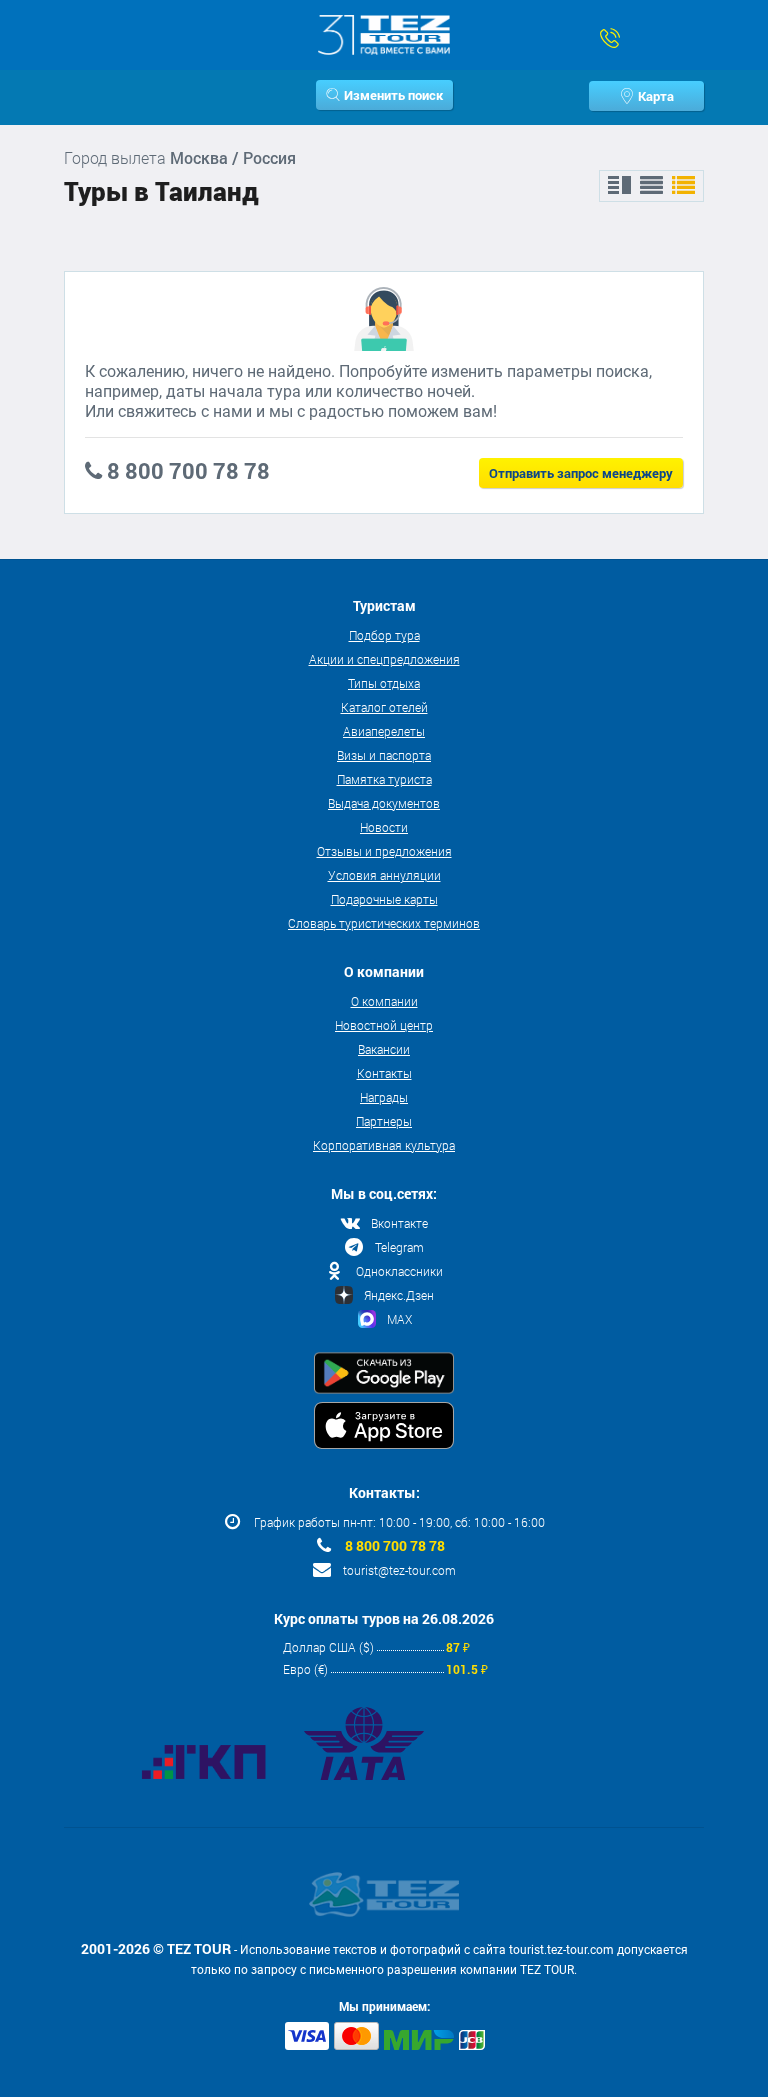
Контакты (384, 1073)
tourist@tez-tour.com (399, 1570)
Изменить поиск (393, 95)
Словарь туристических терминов (384, 923)
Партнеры (384, 1121)
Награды (384, 1097)
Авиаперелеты (384, 731)
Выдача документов (384, 803)
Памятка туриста (384, 779)
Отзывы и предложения (384, 851)
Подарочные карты (384, 899)
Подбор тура (384, 635)
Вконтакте (399, 1223)
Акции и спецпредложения (384, 659)
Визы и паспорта (384, 755)
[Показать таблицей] (651, 186)
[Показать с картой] (619, 186)
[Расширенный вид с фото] (683, 186)
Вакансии (384, 1049)
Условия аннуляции (384, 875)
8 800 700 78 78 (395, 1546)
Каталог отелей (384, 707)
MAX (399, 1319)
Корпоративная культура (384, 1145)
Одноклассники (399, 1271)
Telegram (399, 1247)
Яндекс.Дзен (399, 1295)
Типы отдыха (384, 683)
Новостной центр (384, 1025)
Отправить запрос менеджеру (581, 473)
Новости (384, 827)
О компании (384, 1001)
